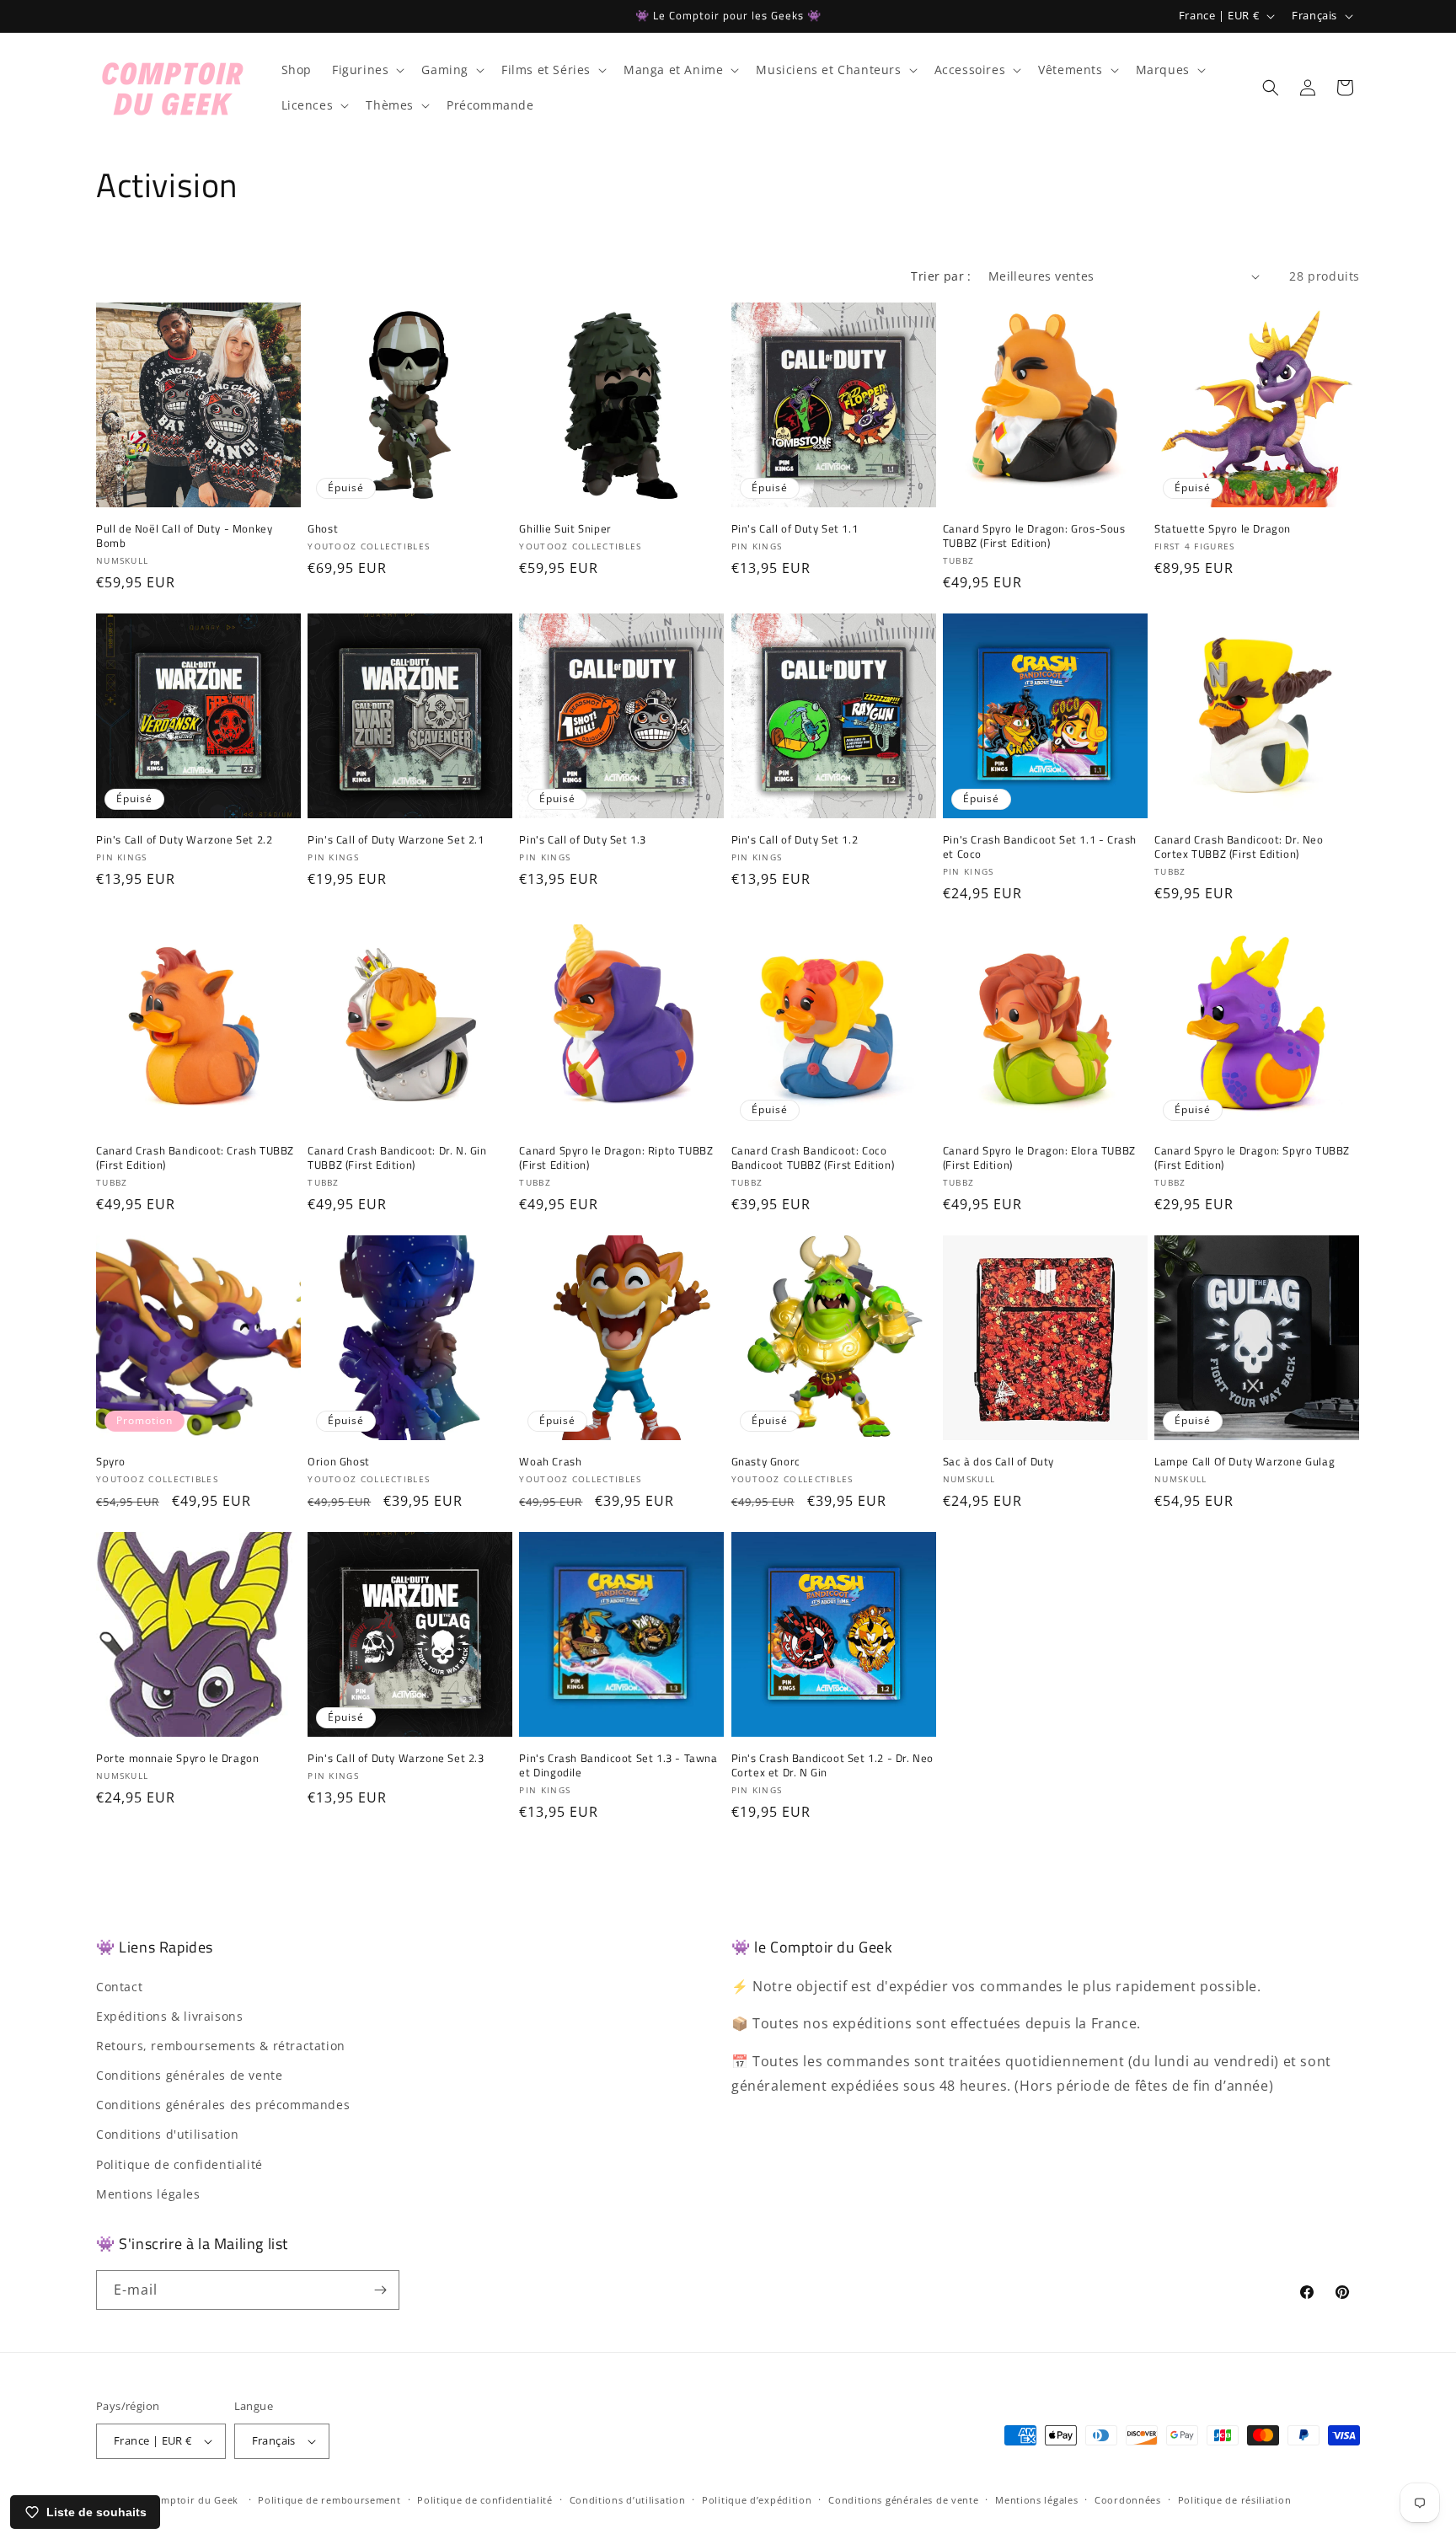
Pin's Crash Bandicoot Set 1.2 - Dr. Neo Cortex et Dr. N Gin (832, 1765)
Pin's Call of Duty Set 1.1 (795, 529)
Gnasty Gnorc (766, 1462)
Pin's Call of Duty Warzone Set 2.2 (184, 840)
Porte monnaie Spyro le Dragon (177, 1758)
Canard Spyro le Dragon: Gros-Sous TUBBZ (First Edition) (1034, 536)
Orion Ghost (339, 1462)
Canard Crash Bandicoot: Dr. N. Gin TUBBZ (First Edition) (397, 1158)
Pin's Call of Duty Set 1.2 (795, 840)
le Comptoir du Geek (187, 2500)
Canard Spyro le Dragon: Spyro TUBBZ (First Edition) (1252, 1158)
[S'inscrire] (380, 2290)
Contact (119, 1987)
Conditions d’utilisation (628, 2500)
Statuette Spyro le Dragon (1223, 529)
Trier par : (941, 276)
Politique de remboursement (329, 2500)
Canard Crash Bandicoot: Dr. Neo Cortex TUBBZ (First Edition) (1239, 847)
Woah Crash (550, 1462)
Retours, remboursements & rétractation (221, 2046)
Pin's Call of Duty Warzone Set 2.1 (396, 840)
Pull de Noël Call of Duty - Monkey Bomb (184, 536)
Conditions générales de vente (189, 2075)
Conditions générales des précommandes (223, 2105)
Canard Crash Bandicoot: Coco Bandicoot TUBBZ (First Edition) (813, 1158)
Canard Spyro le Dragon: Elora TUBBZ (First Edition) (1039, 1158)
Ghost (323, 529)
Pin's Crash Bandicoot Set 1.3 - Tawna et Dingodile (618, 1765)
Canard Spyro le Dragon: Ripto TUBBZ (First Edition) (616, 1158)
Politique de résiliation (1235, 2500)
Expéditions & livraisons (169, 2016)
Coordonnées (1128, 2500)
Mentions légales (148, 2194)
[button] (367, 70)
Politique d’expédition (757, 2500)
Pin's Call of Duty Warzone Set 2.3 (396, 1758)
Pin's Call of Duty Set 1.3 (583, 840)
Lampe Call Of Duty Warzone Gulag (1245, 1462)
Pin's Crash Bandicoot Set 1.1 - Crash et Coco (1040, 847)
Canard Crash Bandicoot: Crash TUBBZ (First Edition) (195, 1158)
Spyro (111, 1462)
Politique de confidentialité (179, 2164)
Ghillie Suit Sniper (565, 529)
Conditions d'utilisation (167, 2134)
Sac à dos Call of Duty (998, 1462)
